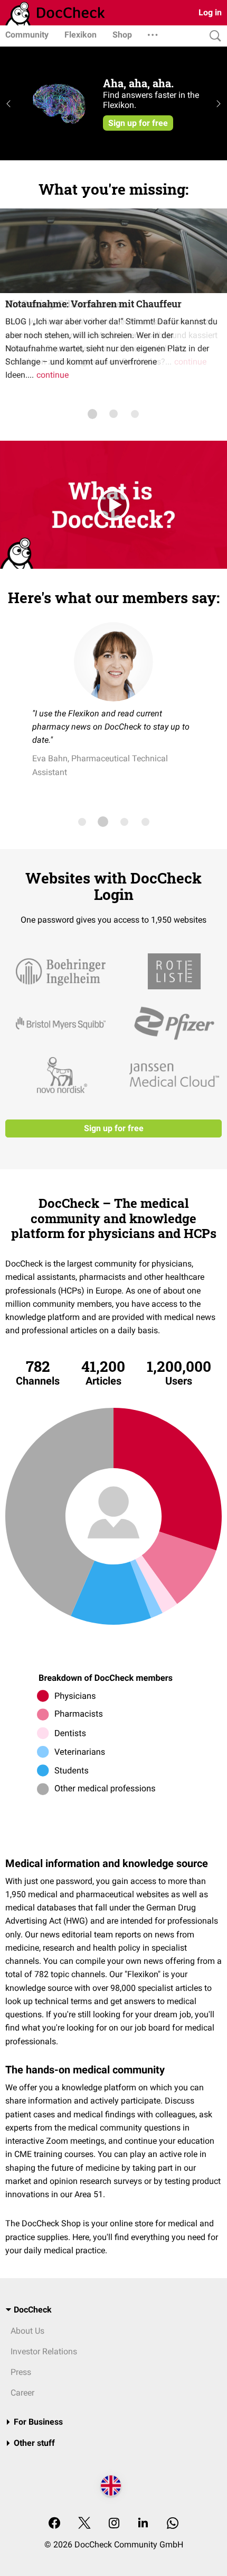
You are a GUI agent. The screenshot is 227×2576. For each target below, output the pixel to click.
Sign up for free (114, 1128)
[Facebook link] (54, 2524)
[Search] (213, 36)
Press (21, 2372)
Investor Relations (44, 2351)
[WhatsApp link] (173, 2524)
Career (22, 2393)
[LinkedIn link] (143, 2524)
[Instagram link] (114, 2524)
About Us (27, 2331)
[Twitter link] (84, 2524)
